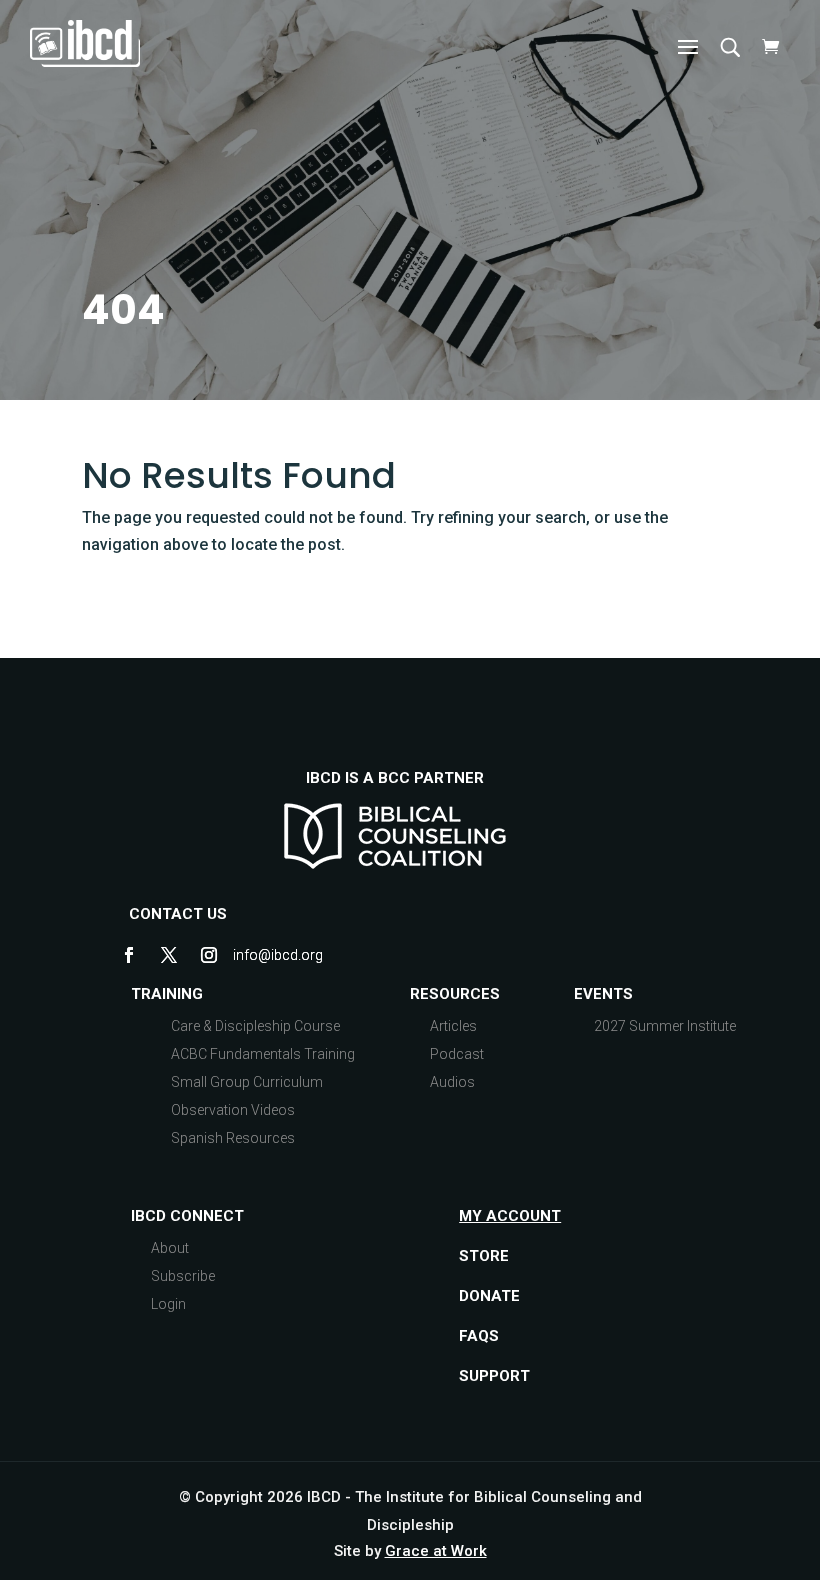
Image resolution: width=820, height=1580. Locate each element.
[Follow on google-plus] (249, 955)
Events (603, 994)
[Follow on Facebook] (129, 955)
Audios (452, 1082)
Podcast (457, 1054)
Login (168, 1304)
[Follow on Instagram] (209, 955)
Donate (489, 1296)
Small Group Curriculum (247, 1082)
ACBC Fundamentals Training (263, 1054)
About (170, 1248)
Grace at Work (436, 1551)
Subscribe (183, 1276)
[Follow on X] (169, 955)
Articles (453, 1026)
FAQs (479, 1336)
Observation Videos (233, 1110)
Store (484, 1256)
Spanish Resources (233, 1138)
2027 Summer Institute (665, 1026)
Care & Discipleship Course (255, 1026)
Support (494, 1376)
